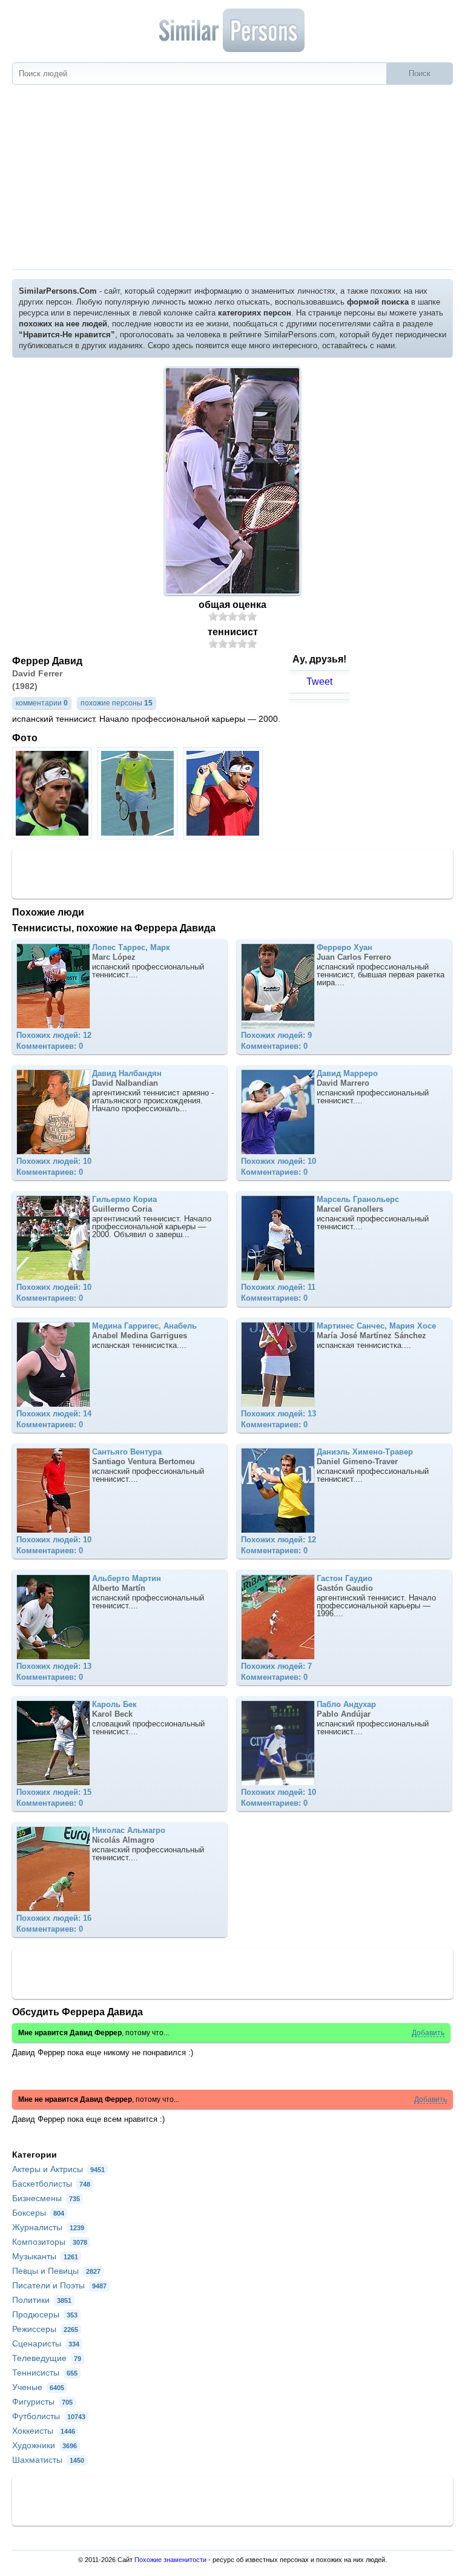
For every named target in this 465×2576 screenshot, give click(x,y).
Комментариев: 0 (50, 1046)
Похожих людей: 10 (54, 1161)
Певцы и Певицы (56, 2271)
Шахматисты (48, 2460)
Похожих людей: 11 (278, 1287)
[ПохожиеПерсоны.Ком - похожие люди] (232, 30)
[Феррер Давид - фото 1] (54, 836)
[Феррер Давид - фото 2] (139, 836)
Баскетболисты (51, 2184)
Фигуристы (42, 2402)
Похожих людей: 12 (54, 1035)
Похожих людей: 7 (276, 1666)
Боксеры (38, 2213)
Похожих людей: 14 (54, 1414)
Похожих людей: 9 (276, 1035)
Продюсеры (45, 2314)
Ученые (38, 2387)
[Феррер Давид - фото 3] (224, 836)
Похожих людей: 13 (279, 1414)
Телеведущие (47, 2358)
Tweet (319, 682)
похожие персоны (117, 703)
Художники (45, 2445)
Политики (42, 2300)
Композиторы (50, 2242)
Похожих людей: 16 (54, 1918)
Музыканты (45, 2256)
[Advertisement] (232, 179)
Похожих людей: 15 (54, 1792)
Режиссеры (45, 2329)
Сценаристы (46, 2343)
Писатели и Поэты (59, 2285)
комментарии (42, 703)
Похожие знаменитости (170, 2560)
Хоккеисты (44, 2431)
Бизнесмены (46, 2198)
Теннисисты (45, 2373)
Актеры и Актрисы (58, 2169)
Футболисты (49, 2416)
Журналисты (48, 2227)
